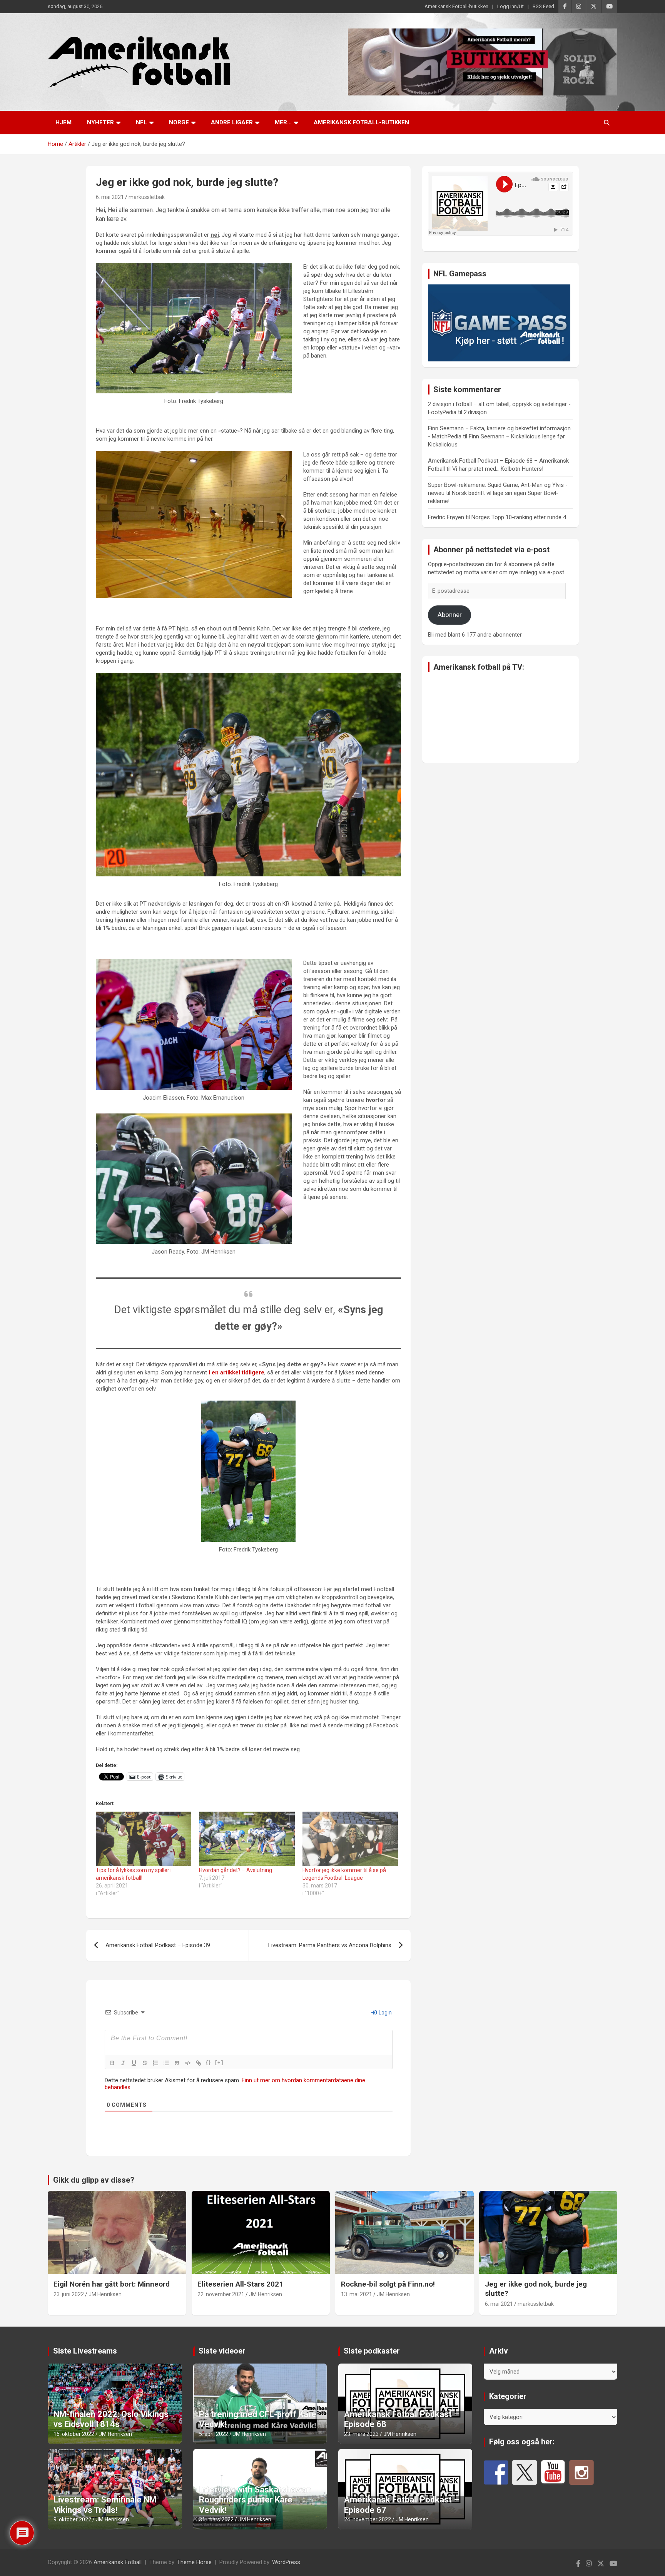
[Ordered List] (155, 2063)
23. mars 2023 (361, 2434)
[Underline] (134, 2063)
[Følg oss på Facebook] (496, 2472)
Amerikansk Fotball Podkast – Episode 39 (158, 1945)
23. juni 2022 (69, 2294)
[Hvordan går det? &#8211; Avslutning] (247, 1839)
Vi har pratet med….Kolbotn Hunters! (498, 469)
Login (385, 2013)
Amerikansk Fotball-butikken (456, 6)
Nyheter (100, 122)
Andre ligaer (232, 122)
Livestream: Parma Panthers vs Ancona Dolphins (330, 1945)
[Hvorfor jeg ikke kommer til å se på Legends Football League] (350, 1839)
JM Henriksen (105, 2294)
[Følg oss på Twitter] (525, 2472)
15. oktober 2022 (74, 2434)
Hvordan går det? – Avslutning (236, 1870)
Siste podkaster (372, 2351)
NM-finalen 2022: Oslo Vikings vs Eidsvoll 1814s (111, 2419)
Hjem (63, 122)
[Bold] (112, 2063)
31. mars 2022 (216, 2519)
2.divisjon (475, 412)
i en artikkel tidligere (236, 1372)
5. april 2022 (214, 2434)
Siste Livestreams (85, 2351)
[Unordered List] (166, 2063)
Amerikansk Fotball (118, 2562)
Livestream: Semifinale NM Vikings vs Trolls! (105, 2505)
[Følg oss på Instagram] (581, 2472)
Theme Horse (194, 2562)
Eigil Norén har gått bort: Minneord (112, 2284)
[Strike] (145, 2063)
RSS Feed (543, 6)
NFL (141, 122)
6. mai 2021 (110, 197)
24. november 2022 (368, 2519)
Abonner (450, 615)
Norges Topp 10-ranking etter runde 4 (519, 517)
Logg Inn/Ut (510, 6)
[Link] (199, 2063)
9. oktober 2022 (72, 2519)
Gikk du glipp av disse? (94, 2180)
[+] (219, 2062)
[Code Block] (188, 2063)
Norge (179, 122)
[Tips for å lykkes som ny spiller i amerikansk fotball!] (144, 1839)
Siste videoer (222, 2351)
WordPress (286, 2562)
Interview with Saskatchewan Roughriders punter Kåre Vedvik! (255, 2500)
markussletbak (147, 197)
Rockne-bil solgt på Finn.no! (388, 2284)
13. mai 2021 (357, 2294)
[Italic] (123, 2063)
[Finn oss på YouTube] (553, 2472)
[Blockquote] (177, 2063)
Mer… (283, 122)
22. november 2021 (221, 2294)
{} (209, 2062)
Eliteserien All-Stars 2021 (240, 2284)
